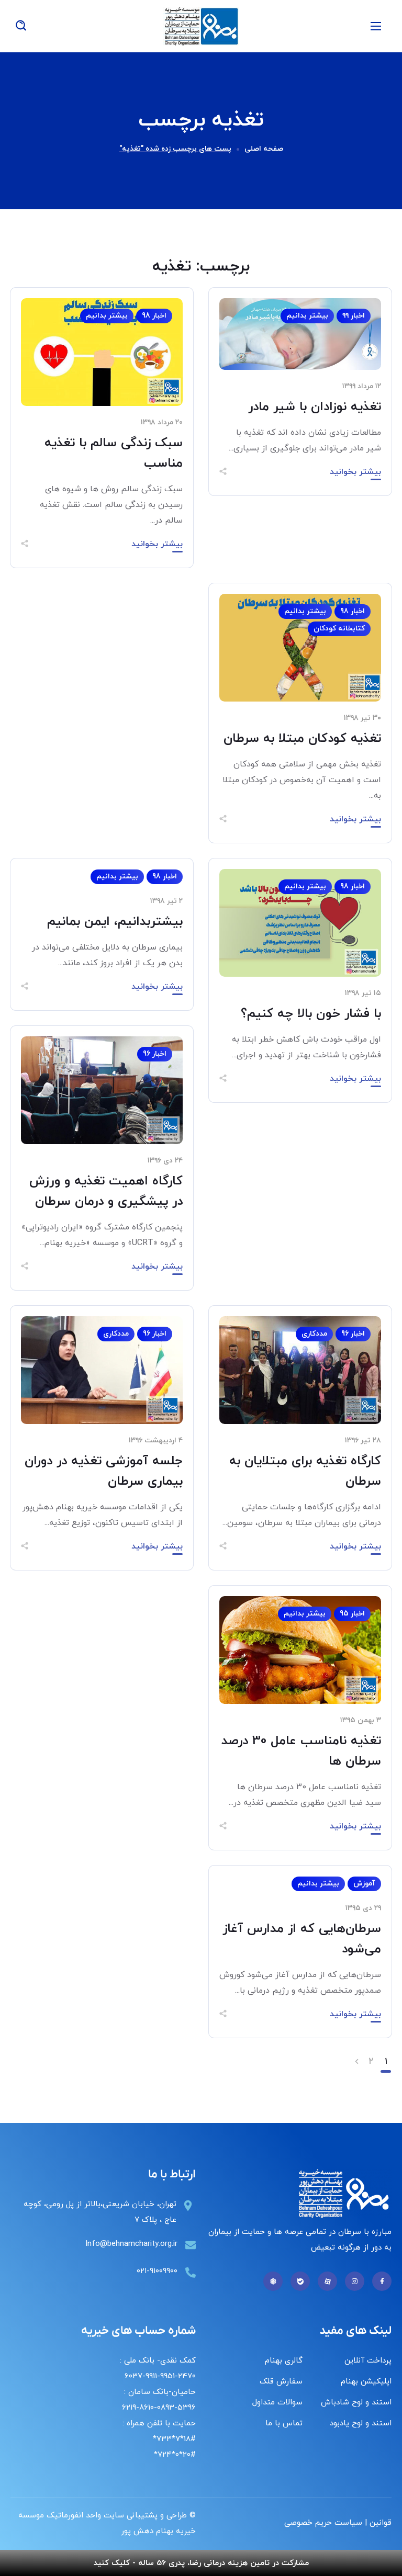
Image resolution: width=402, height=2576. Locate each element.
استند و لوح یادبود (361, 2424)
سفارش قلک (281, 2382)
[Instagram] (355, 2281)
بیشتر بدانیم (307, 316)
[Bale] (300, 2281)
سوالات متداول (277, 2403)
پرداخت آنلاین (368, 2361)
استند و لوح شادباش (356, 2403)
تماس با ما (284, 2424)
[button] (21, 26)
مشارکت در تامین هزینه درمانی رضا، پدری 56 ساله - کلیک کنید (201, 2563)
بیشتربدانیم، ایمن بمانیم (115, 922)
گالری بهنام (284, 2361)
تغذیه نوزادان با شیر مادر (315, 407)
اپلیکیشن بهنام (366, 2382)
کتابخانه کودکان (339, 629)
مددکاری (314, 1334)
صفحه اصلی (264, 149)
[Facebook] (382, 2281)
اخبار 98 (154, 316)
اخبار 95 (352, 1614)
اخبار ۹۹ (354, 316)
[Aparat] (327, 2281)
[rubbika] (273, 2281)
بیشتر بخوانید (355, 472)
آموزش (364, 1884)
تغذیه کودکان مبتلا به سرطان (302, 739)
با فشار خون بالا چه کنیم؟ (311, 1014)
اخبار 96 (155, 1054)
